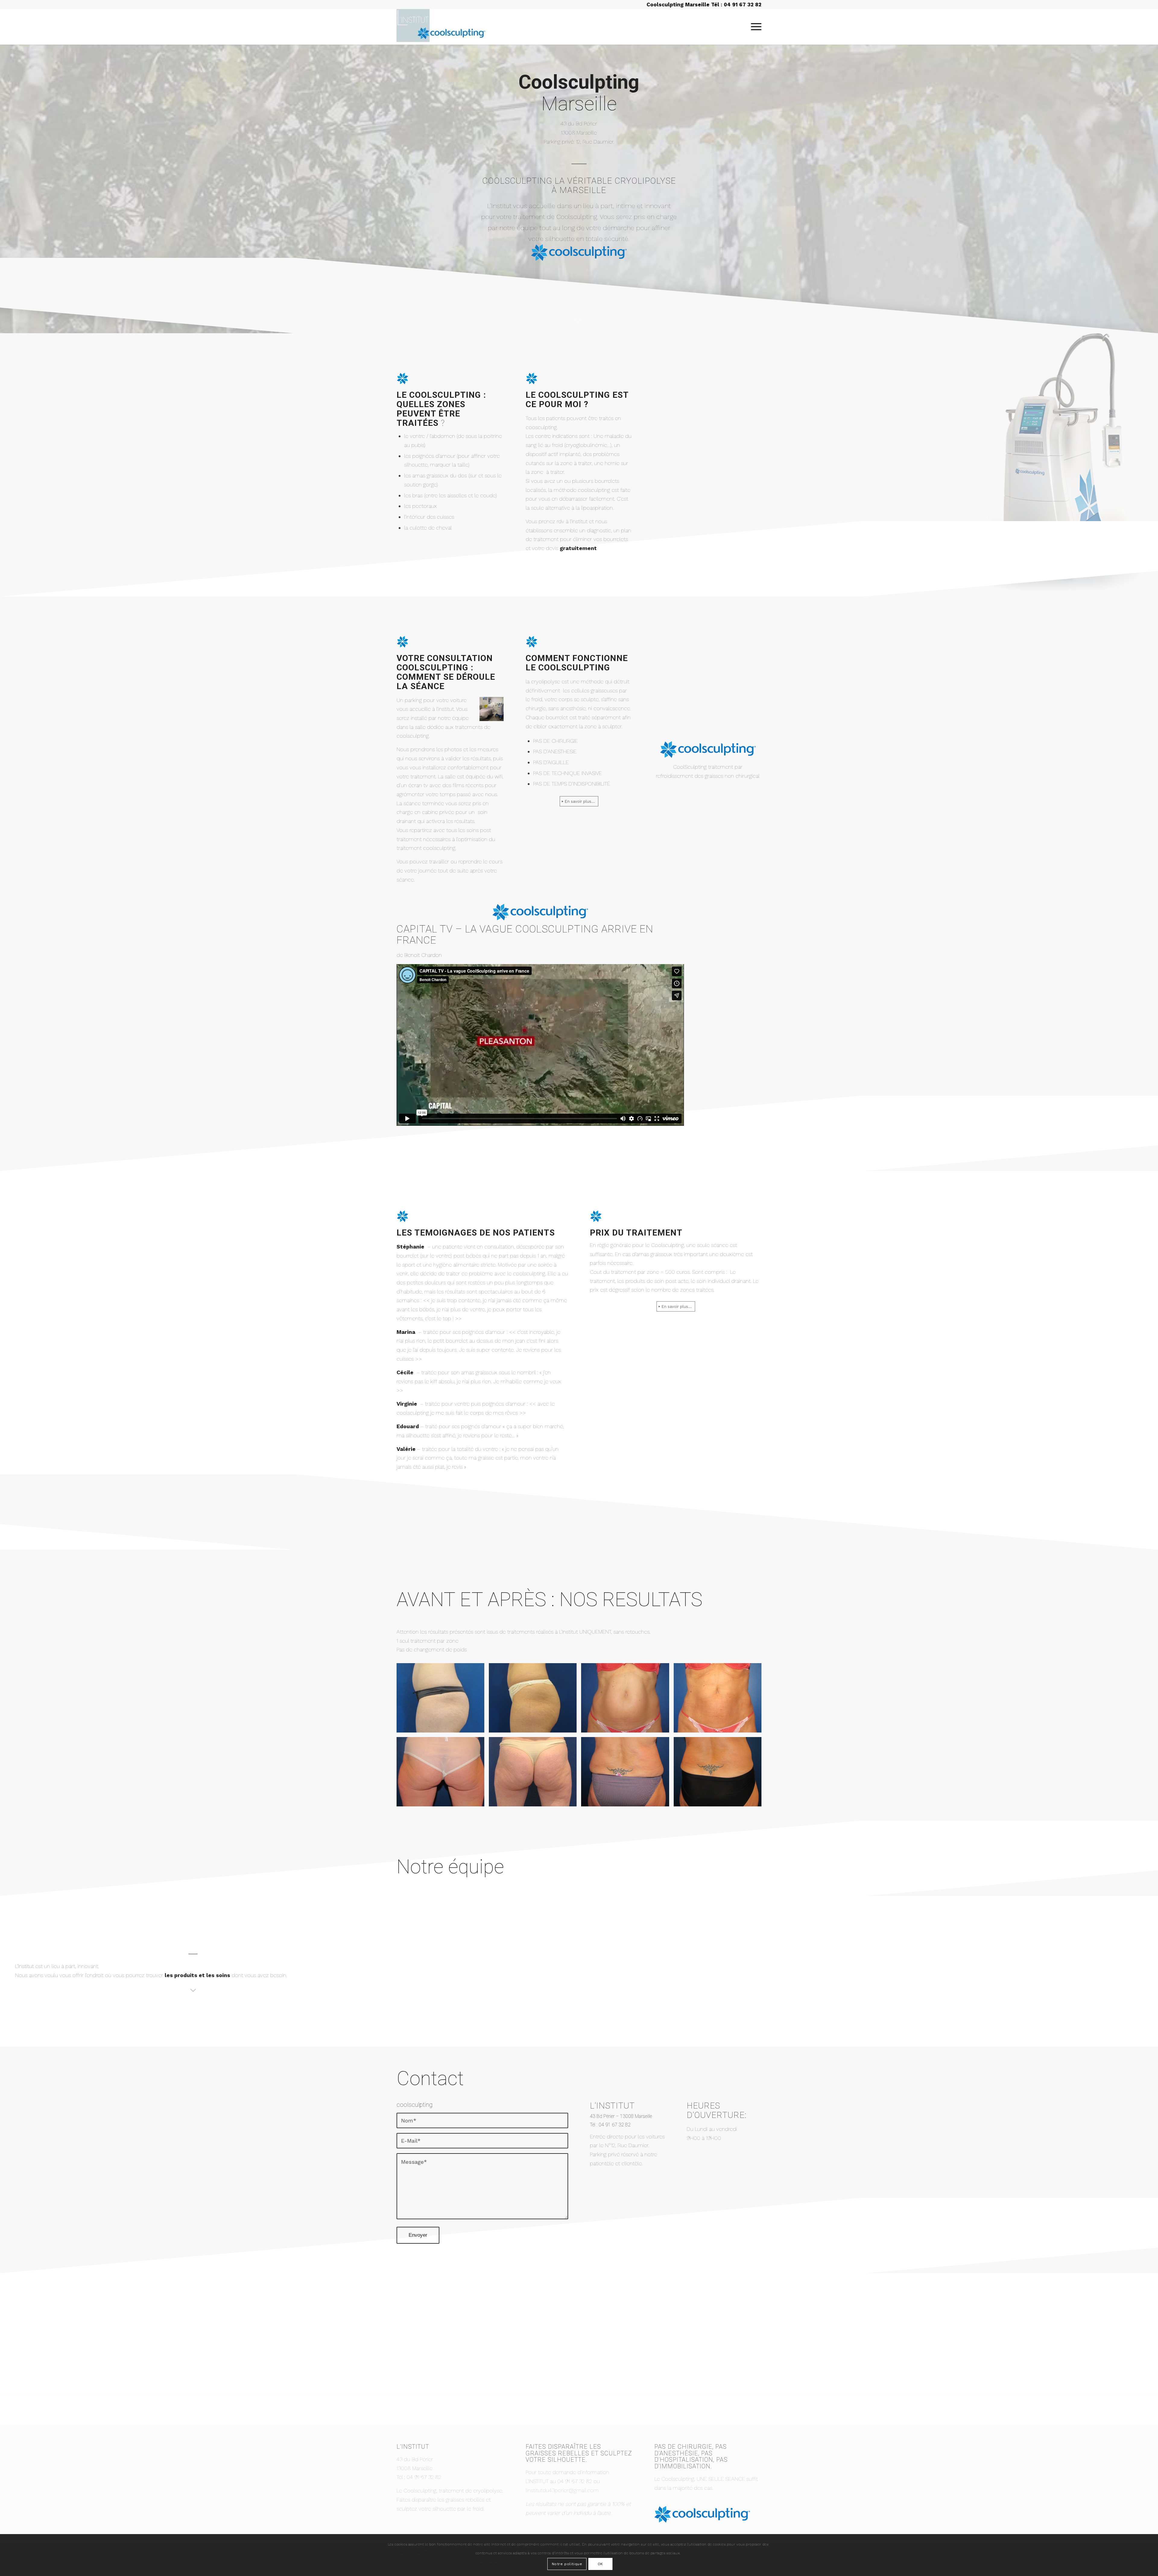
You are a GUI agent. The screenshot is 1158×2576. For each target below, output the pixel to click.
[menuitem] (754, 27)
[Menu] (754, 27)
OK (600, 2564)
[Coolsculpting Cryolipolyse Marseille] (442, 27)
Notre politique (567, 2564)
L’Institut (24, 1966)
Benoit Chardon (423, 955)
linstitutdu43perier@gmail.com (562, 2490)
